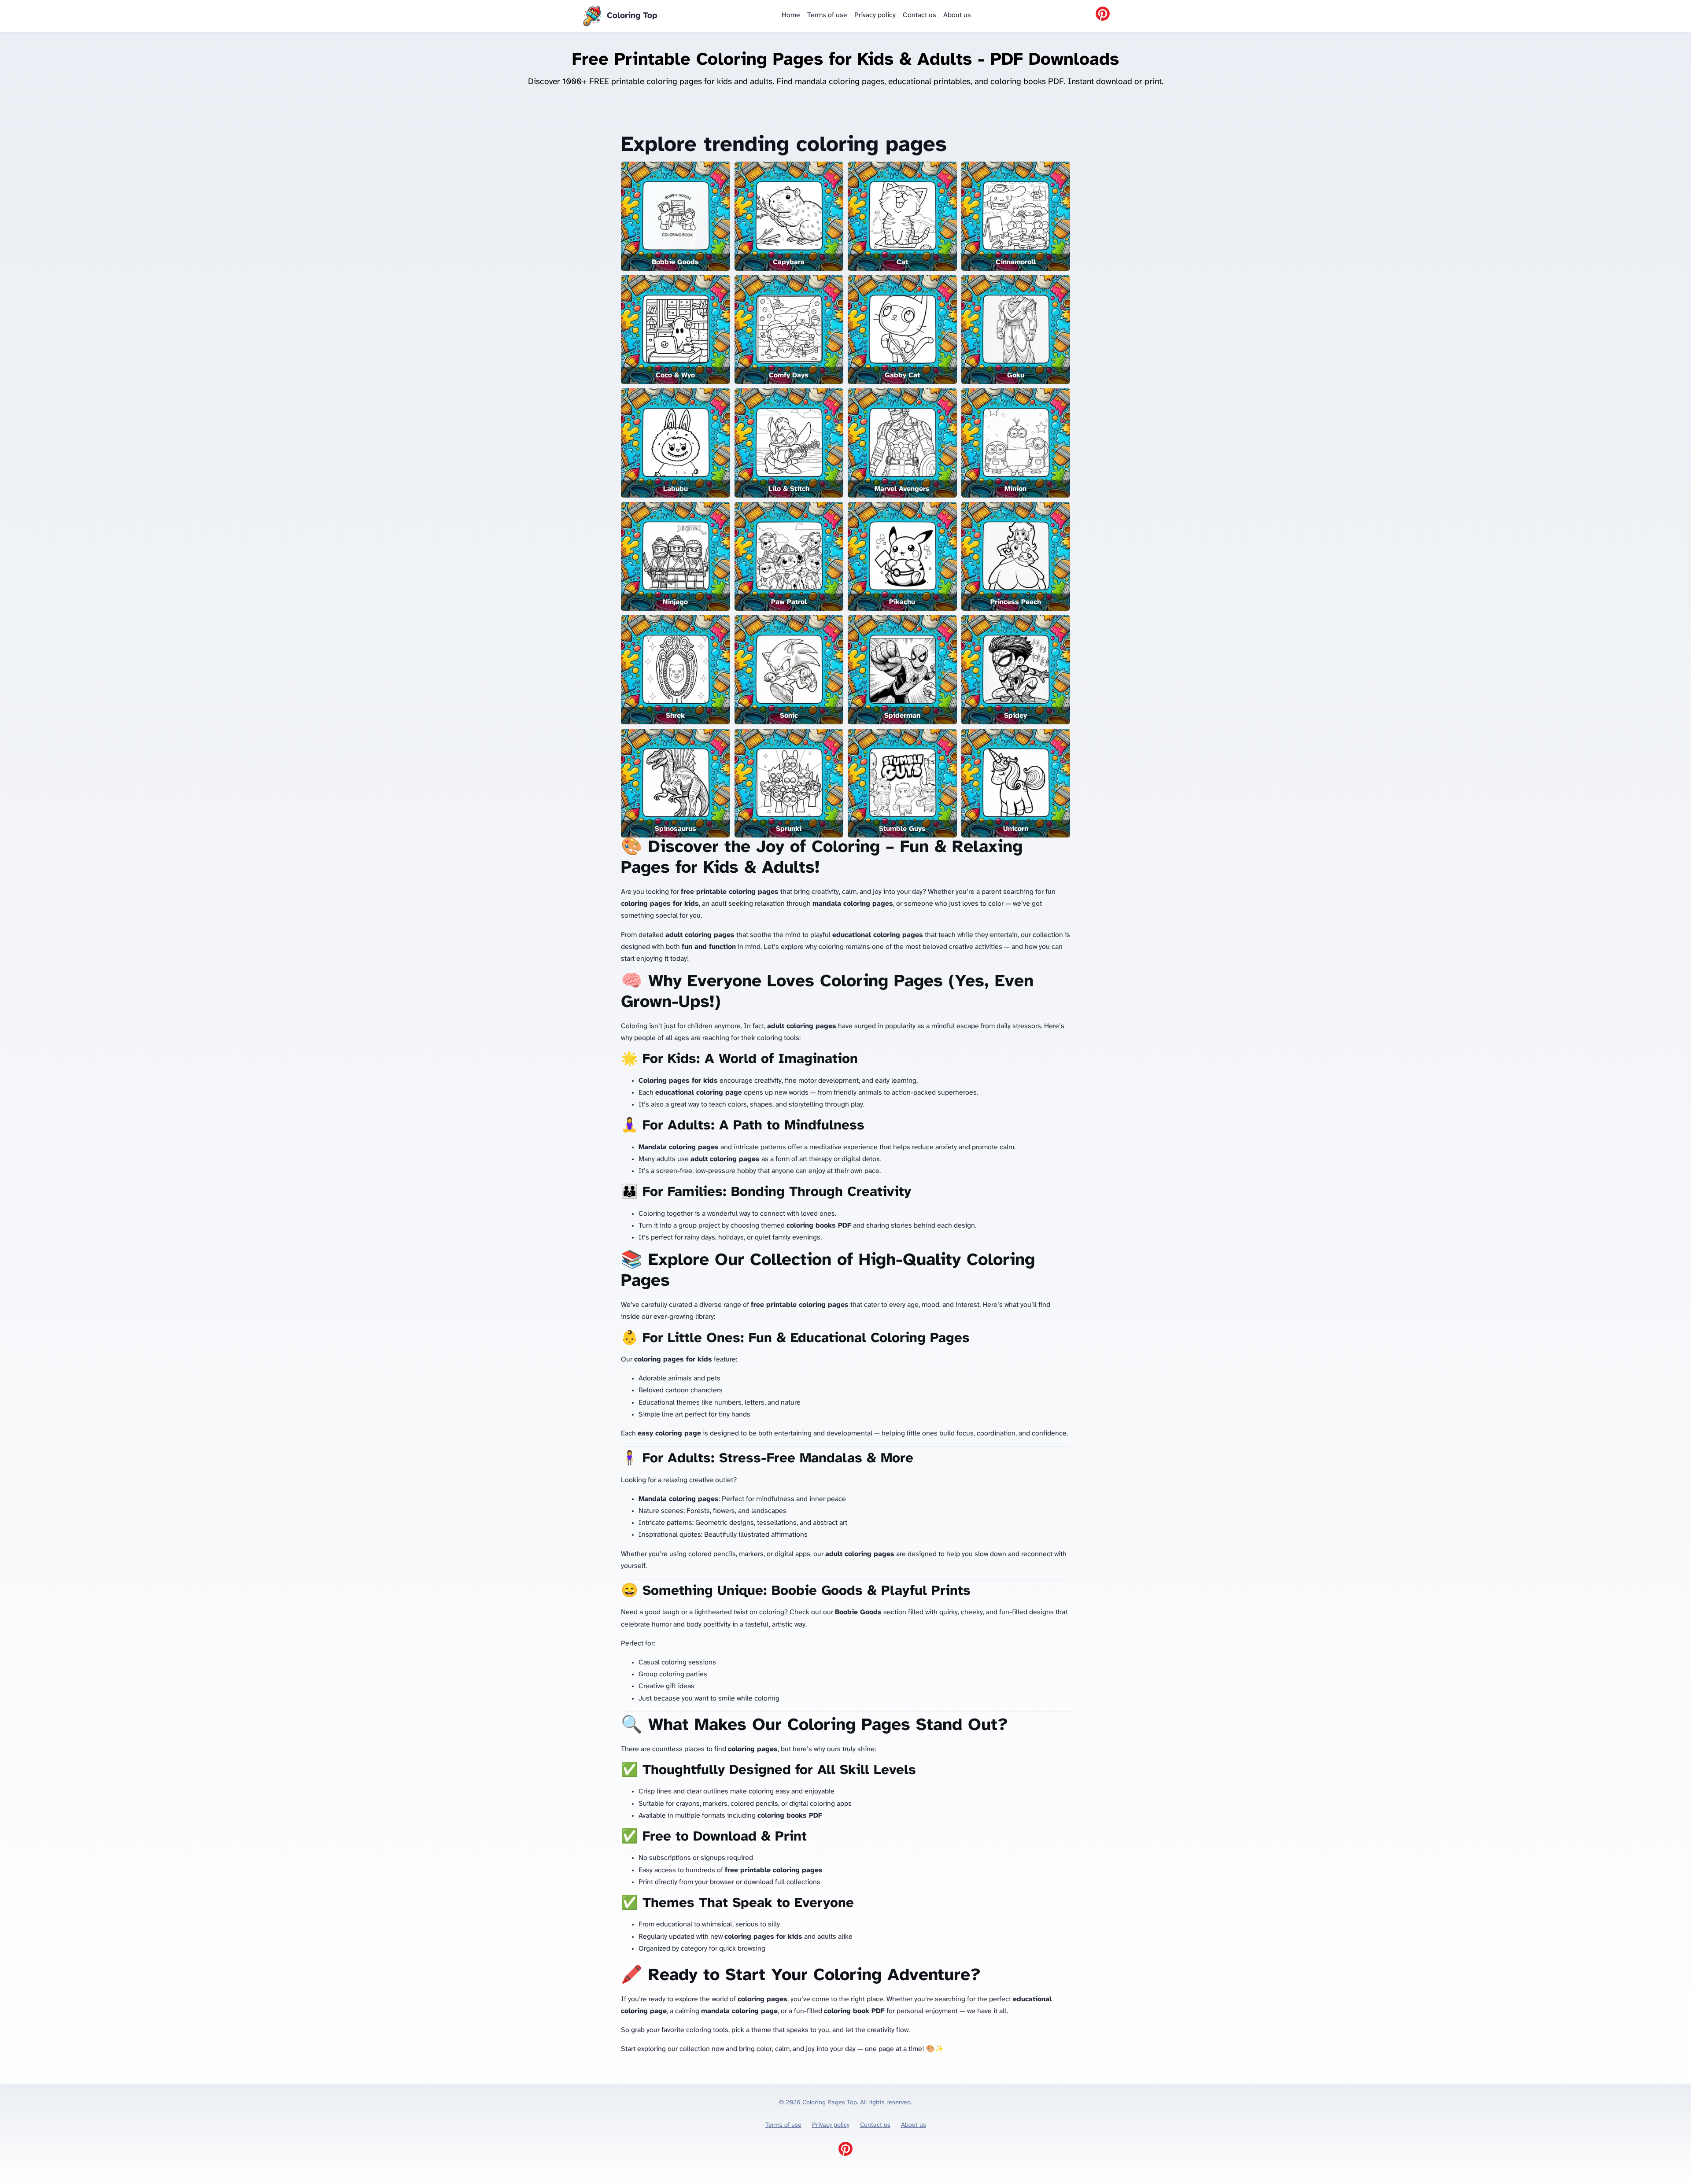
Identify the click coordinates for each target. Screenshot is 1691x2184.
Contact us (919, 15)
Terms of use (827, 15)
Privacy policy (875, 15)
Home (791, 15)
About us (957, 15)
